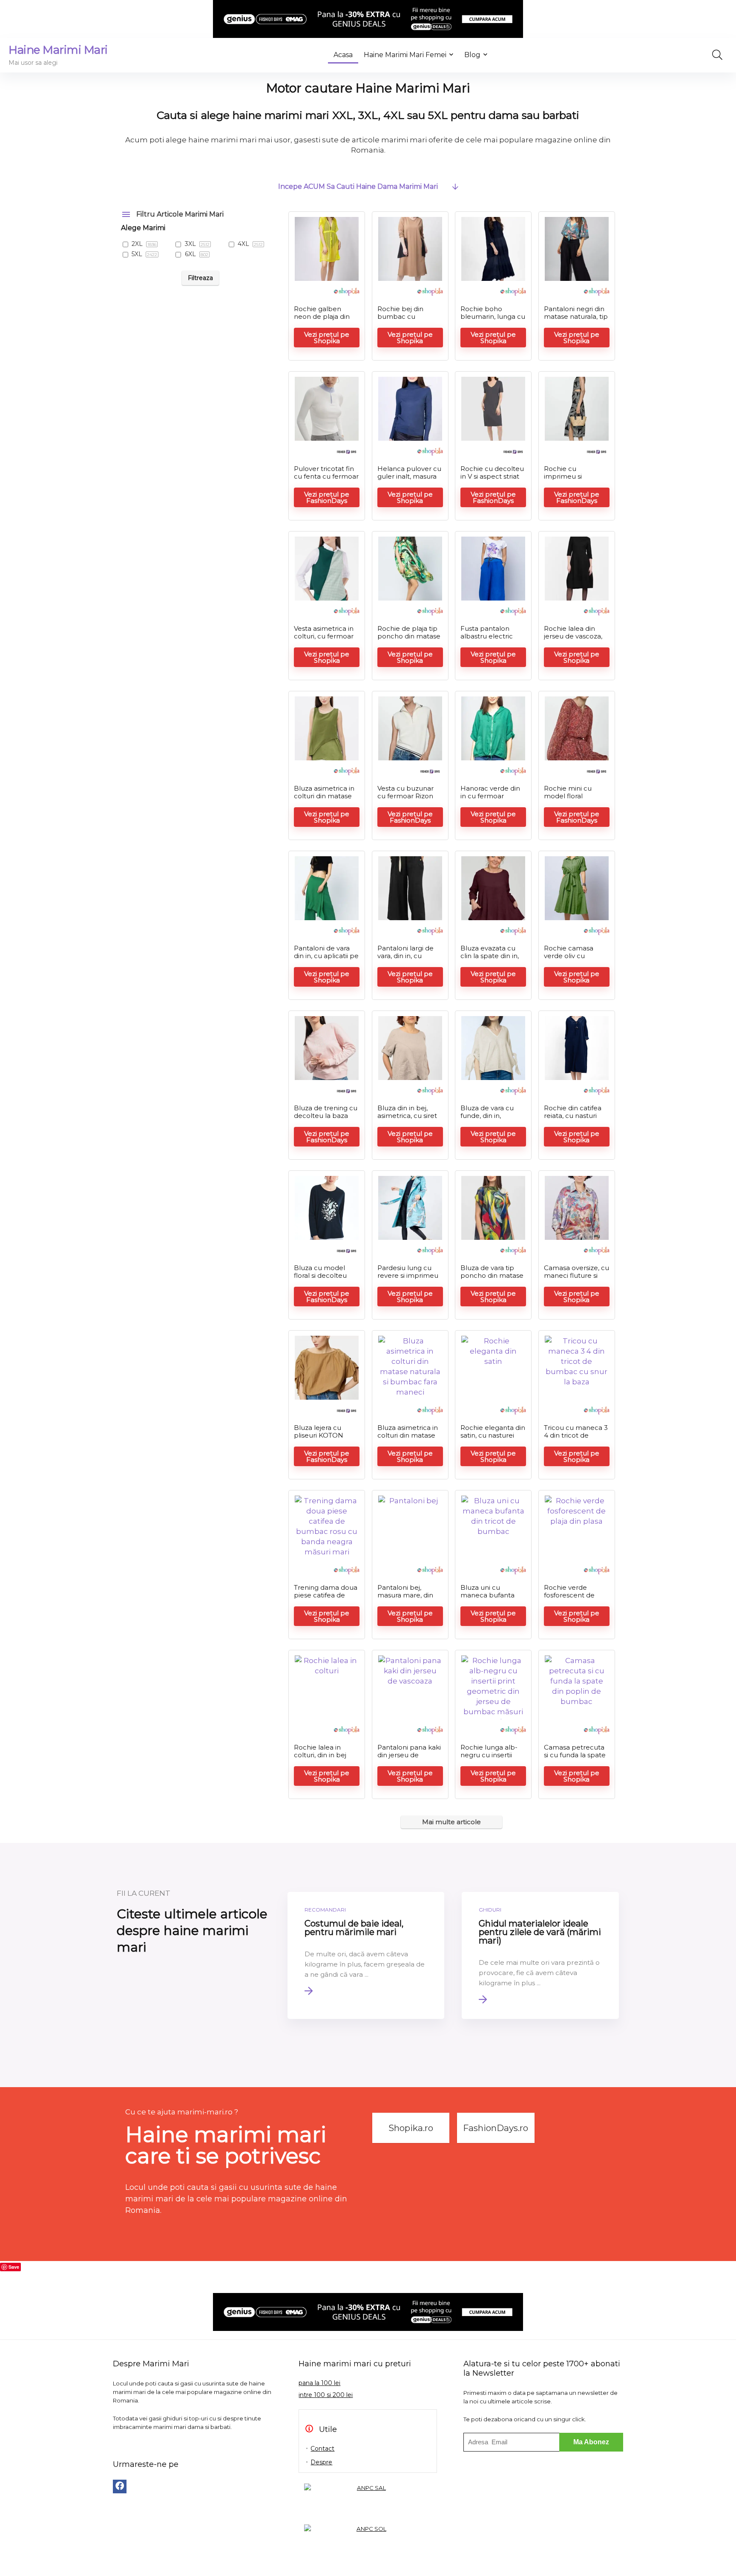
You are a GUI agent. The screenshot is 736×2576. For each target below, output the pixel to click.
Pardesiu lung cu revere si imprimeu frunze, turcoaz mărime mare (408, 1279)
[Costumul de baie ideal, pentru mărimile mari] (366, 1955)
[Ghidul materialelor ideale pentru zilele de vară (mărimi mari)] (540, 1955)
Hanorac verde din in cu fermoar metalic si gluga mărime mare (490, 800)
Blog (472, 55)
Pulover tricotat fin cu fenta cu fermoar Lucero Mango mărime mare (326, 480)
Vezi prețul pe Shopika (327, 338)
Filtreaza (200, 278)
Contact (322, 2449)
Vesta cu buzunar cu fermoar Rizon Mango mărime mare (405, 800)
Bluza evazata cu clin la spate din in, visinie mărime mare (493, 956)
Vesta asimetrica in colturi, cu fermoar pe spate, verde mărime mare (324, 640)
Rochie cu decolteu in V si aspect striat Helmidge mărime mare (492, 480)
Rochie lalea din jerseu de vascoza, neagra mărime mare (573, 640)
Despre (321, 2462)
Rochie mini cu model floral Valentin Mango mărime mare (569, 800)
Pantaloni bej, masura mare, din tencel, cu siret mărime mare (405, 1599)
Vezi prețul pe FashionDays (327, 497)
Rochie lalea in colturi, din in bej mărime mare (320, 1755)
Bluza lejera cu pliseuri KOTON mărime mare (319, 1435)
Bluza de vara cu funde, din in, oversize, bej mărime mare (487, 1119)
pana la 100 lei (319, 2383)
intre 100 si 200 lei (326, 2395)
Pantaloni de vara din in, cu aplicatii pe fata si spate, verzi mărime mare (326, 960)
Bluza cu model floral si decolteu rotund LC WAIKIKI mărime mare (325, 1279)
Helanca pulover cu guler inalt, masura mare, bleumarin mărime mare (409, 480)
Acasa (343, 55)
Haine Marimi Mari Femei (405, 55)
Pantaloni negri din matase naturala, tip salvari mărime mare (576, 320)
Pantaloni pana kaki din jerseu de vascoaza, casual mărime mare (409, 1759)
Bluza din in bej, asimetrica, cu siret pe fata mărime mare (407, 1119)
